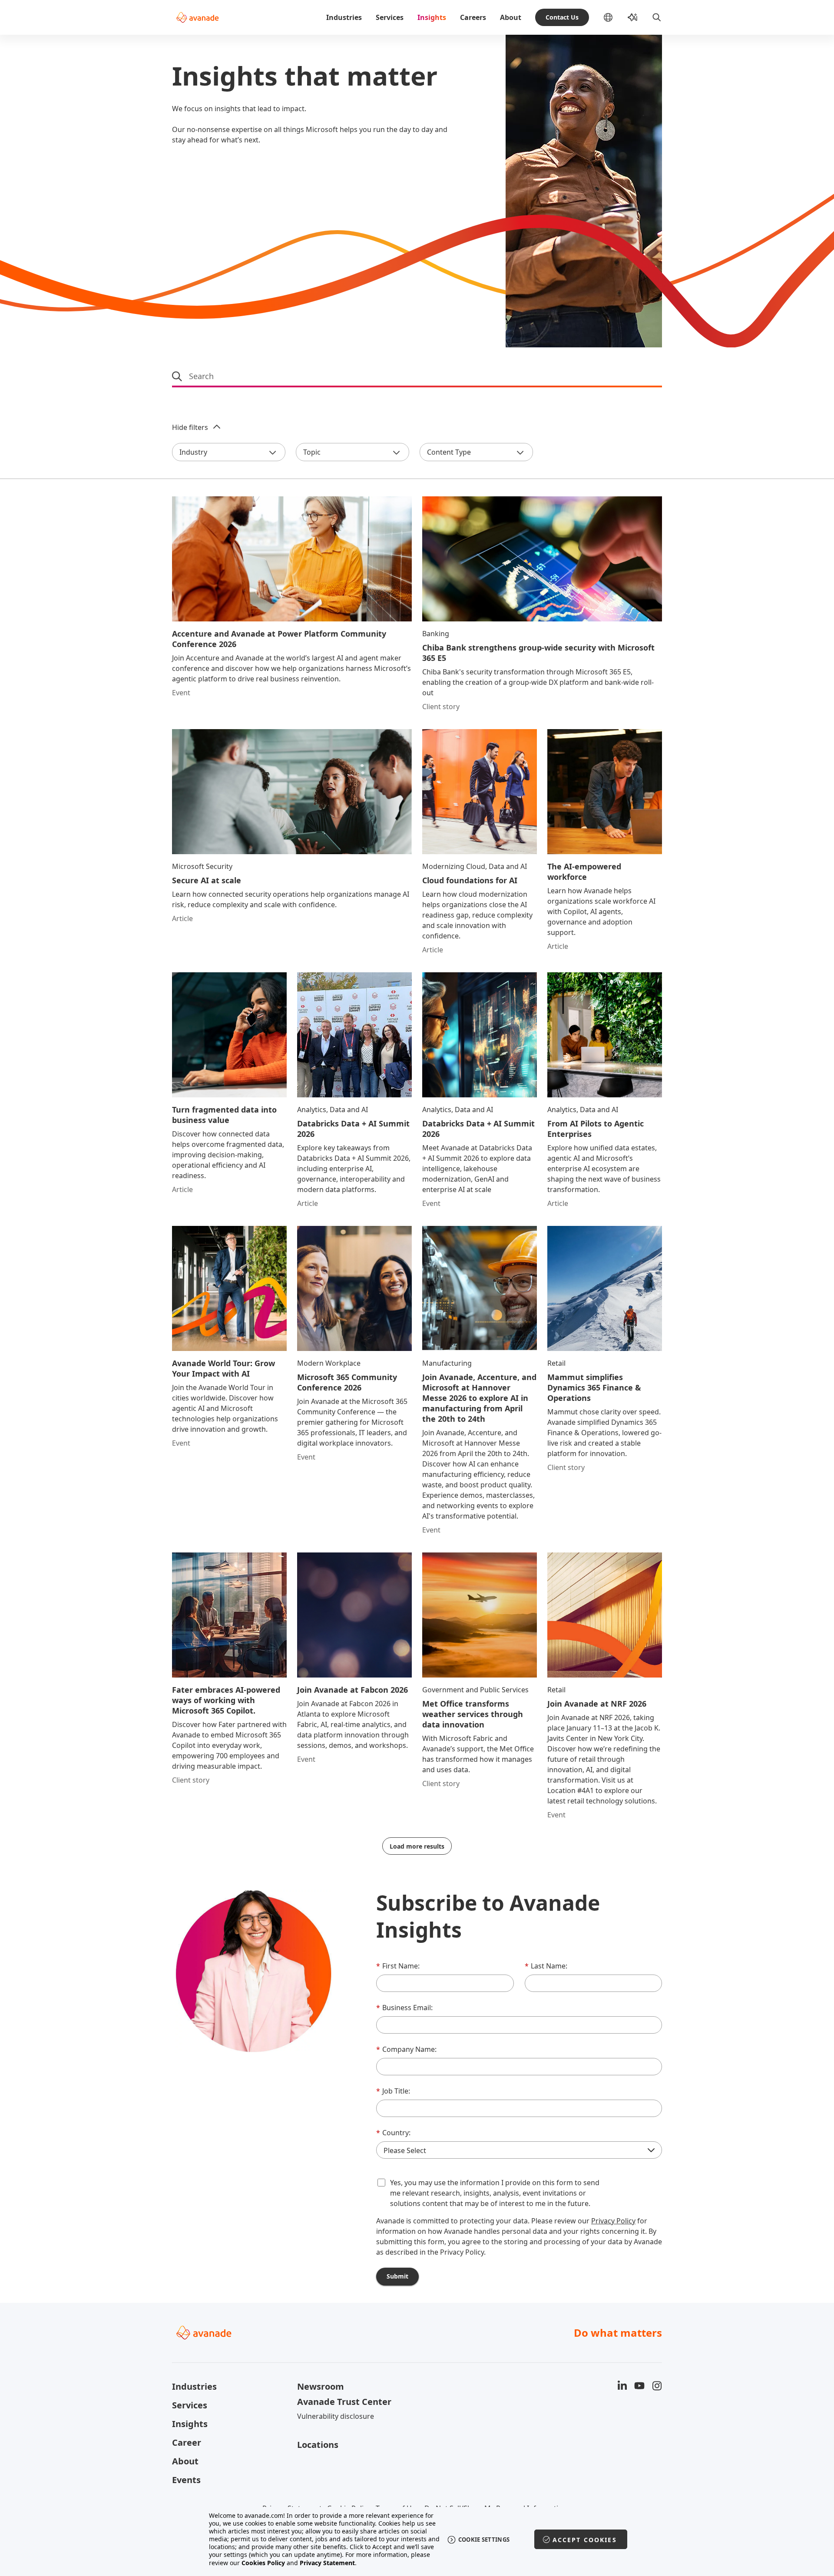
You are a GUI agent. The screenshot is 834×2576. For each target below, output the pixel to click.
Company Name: (406, 2049)
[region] (417, 2539)
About (511, 17)
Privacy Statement (327, 2563)
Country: (393, 2133)
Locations (318, 2445)
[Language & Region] (615, 17)
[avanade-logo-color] (197, 17)
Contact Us (562, 17)
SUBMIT (397, 2276)
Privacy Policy (613, 2221)
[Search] (657, 17)
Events (186, 2480)
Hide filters (190, 427)
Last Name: (546, 1966)
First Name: (398, 1966)
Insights (432, 17)
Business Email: (404, 2008)
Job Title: (393, 2091)
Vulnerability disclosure (336, 2416)
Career (187, 2442)
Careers (473, 17)
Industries (344, 17)
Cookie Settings (484, 2540)
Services (390, 17)
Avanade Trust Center (344, 2402)
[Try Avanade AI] (632, 17)
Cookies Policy (263, 2563)
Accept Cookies (585, 2540)
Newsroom (321, 2386)
